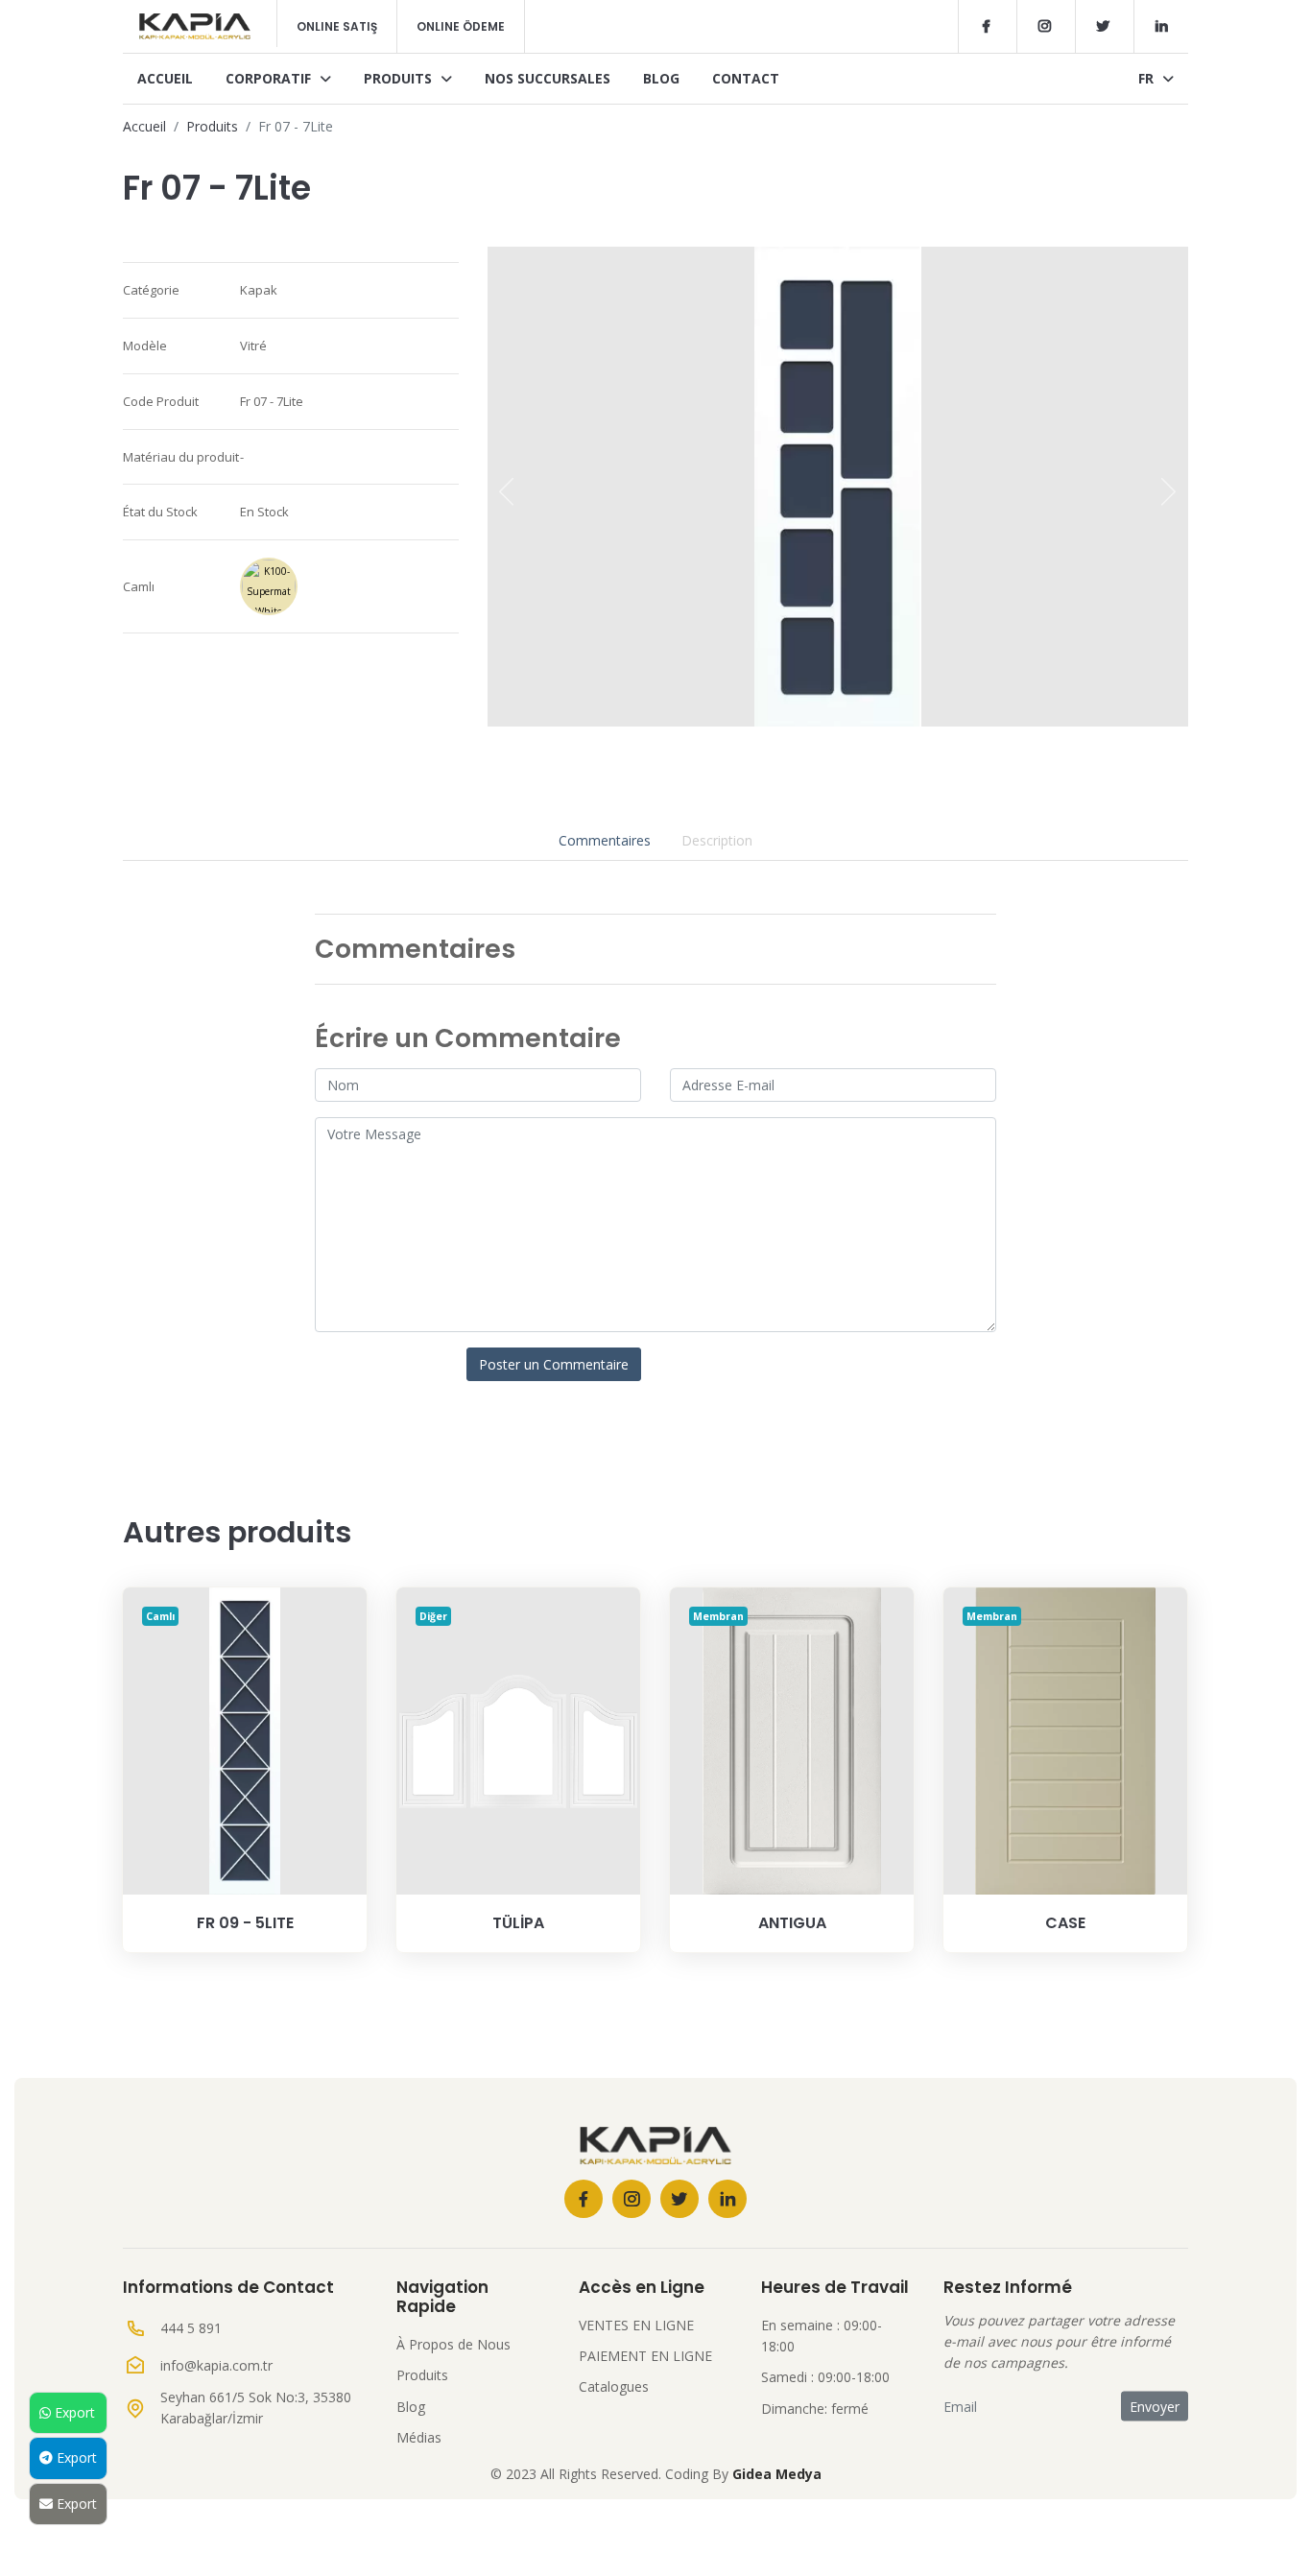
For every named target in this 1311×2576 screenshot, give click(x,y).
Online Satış (337, 26)
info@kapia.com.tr (216, 2365)
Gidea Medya (777, 2474)
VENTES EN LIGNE (636, 2325)
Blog (661, 78)
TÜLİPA (518, 1923)
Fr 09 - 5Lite (245, 1923)
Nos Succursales (548, 78)
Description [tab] (717, 840)
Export (73, 2412)
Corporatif (270, 78)
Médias (419, 2437)
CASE (1065, 1923)
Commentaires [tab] (605, 840)
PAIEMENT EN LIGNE (645, 2356)
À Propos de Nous (453, 2344)
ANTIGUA (792, 1923)
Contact (746, 78)
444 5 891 (191, 2328)
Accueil (165, 78)
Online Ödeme (461, 26)
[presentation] (507, 491)
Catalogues (614, 2386)
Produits (400, 78)
